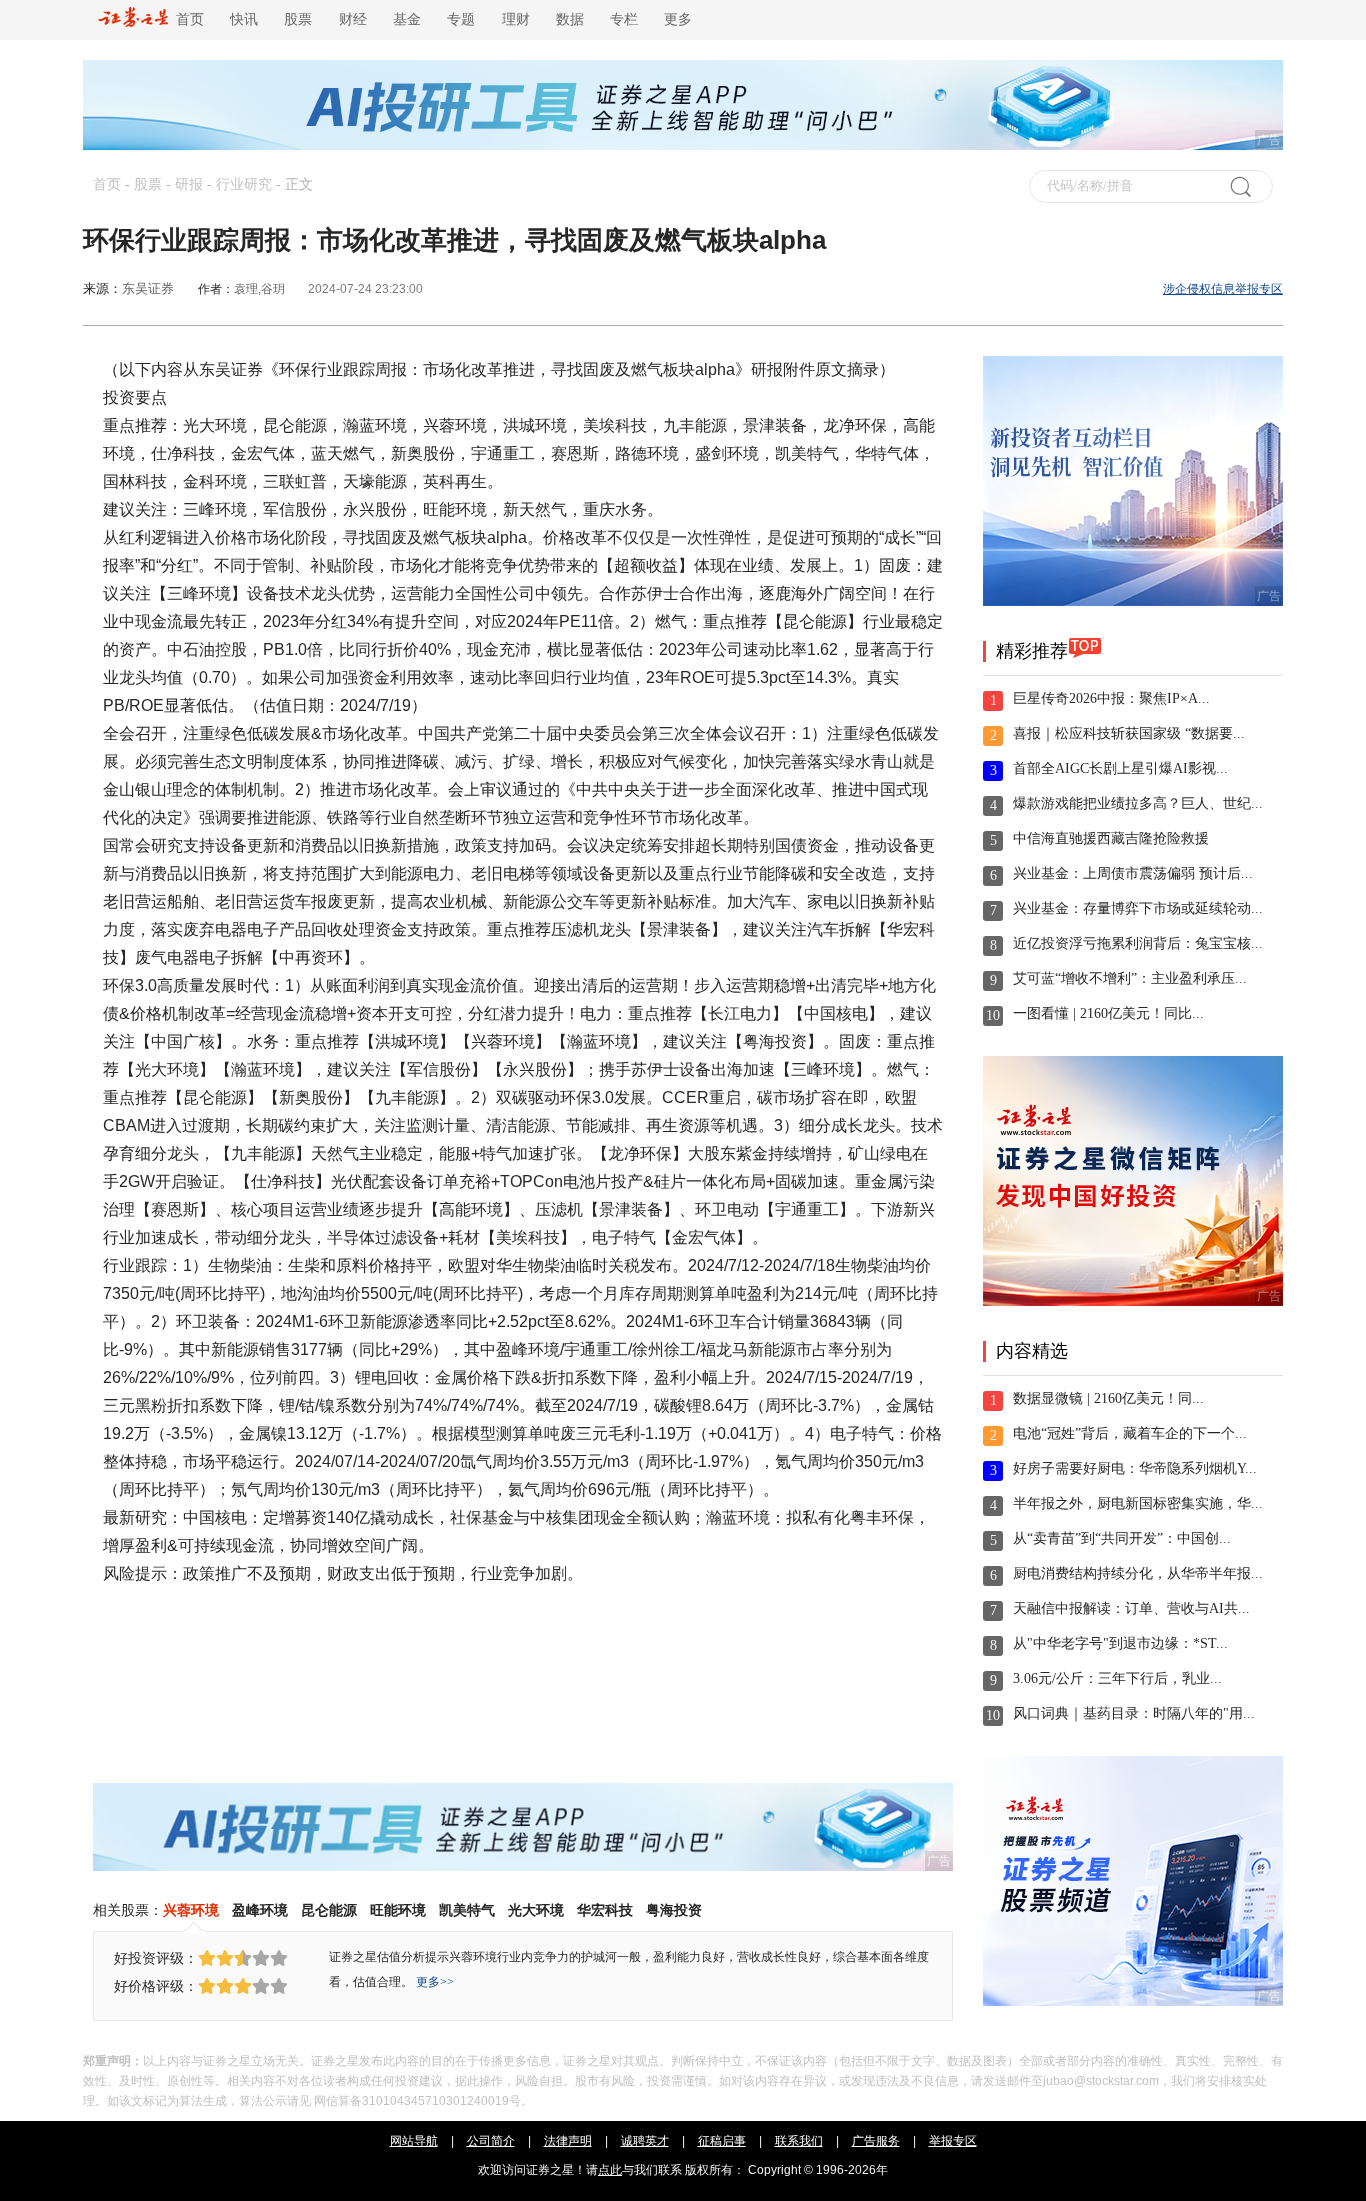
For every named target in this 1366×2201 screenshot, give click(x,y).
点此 (610, 2170)
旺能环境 (398, 1910)
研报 (189, 184)
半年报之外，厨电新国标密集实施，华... (1138, 1503)
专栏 (624, 19)
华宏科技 (605, 1910)
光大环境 (536, 1910)
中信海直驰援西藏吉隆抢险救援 (1111, 838)
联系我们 (799, 2141)
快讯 (244, 19)
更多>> (435, 1982)
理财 (516, 19)
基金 (407, 19)
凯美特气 (467, 1910)
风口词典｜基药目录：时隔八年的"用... (1134, 1713)
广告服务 (876, 2141)
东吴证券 (148, 288)
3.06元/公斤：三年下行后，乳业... (1117, 1678)
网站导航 (414, 2141)
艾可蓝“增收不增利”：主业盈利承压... (1130, 978)
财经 (353, 19)
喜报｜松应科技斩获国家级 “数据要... (1129, 733)
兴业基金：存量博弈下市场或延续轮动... (1138, 908)
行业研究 (244, 184)
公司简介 (491, 2141)
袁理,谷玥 (259, 289)
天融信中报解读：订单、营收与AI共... (1131, 1608)
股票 (298, 19)
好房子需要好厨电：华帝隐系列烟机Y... (1135, 1468)
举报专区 (953, 2141)
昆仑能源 (329, 1910)
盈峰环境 (260, 1910)
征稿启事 (722, 2141)
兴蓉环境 (191, 1910)
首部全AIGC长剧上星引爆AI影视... (1120, 768)
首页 (186, 19)
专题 (461, 19)
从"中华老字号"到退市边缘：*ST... (1120, 1643)
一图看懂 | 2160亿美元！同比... (1108, 1013)
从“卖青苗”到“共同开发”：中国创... (1122, 1538)
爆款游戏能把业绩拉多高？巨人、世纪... (1138, 803)
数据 (570, 19)
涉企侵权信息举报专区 (1223, 289)
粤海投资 (674, 1910)
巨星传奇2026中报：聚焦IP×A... (1111, 698)
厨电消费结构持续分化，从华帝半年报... (1138, 1573)
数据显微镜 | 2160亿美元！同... (1108, 1398)
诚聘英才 (645, 2141)
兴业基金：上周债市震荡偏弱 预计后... (1133, 873)
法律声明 (568, 2141)
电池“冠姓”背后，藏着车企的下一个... (1130, 1433)
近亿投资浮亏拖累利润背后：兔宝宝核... (1138, 943)
